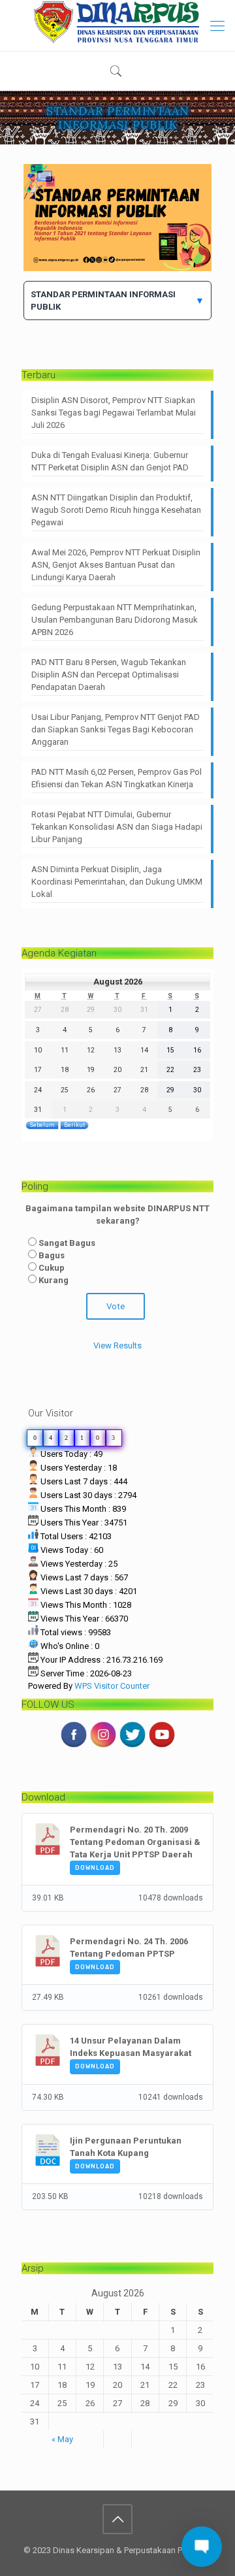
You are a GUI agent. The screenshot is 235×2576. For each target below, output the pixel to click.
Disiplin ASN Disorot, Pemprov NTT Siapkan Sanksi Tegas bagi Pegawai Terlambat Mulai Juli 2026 (114, 413)
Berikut (74, 1125)
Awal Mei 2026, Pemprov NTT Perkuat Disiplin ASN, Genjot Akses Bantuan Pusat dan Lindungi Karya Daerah (116, 565)
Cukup (52, 1268)
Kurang (54, 1280)
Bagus (52, 1255)
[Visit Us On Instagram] (103, 1746)
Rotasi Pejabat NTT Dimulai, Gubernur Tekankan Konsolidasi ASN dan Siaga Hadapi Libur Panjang (117, 827)
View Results (117, 1345)
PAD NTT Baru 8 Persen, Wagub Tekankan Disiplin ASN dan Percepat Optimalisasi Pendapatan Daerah (109, 675)
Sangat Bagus (67, 1243)
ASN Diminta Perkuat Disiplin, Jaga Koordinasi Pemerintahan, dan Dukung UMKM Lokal (117, 882)
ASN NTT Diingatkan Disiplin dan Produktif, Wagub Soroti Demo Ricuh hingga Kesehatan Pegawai (116, 510)
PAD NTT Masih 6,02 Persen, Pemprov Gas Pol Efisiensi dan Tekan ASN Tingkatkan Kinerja (117, 778)
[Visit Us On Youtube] (162, 1746)
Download (95, 1868)
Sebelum (42, 1125)
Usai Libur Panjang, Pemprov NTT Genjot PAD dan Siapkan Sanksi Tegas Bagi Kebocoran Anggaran (116, 729)
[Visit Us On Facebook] (73, 1746)
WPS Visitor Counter (112, 1686)
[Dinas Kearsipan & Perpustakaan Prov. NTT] (117, 22)
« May (62, 2439)
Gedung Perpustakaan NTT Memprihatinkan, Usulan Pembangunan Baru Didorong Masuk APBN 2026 (115, 620)
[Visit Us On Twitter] (132, 1746)
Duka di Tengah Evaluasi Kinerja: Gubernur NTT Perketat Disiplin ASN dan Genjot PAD (110, 461)
